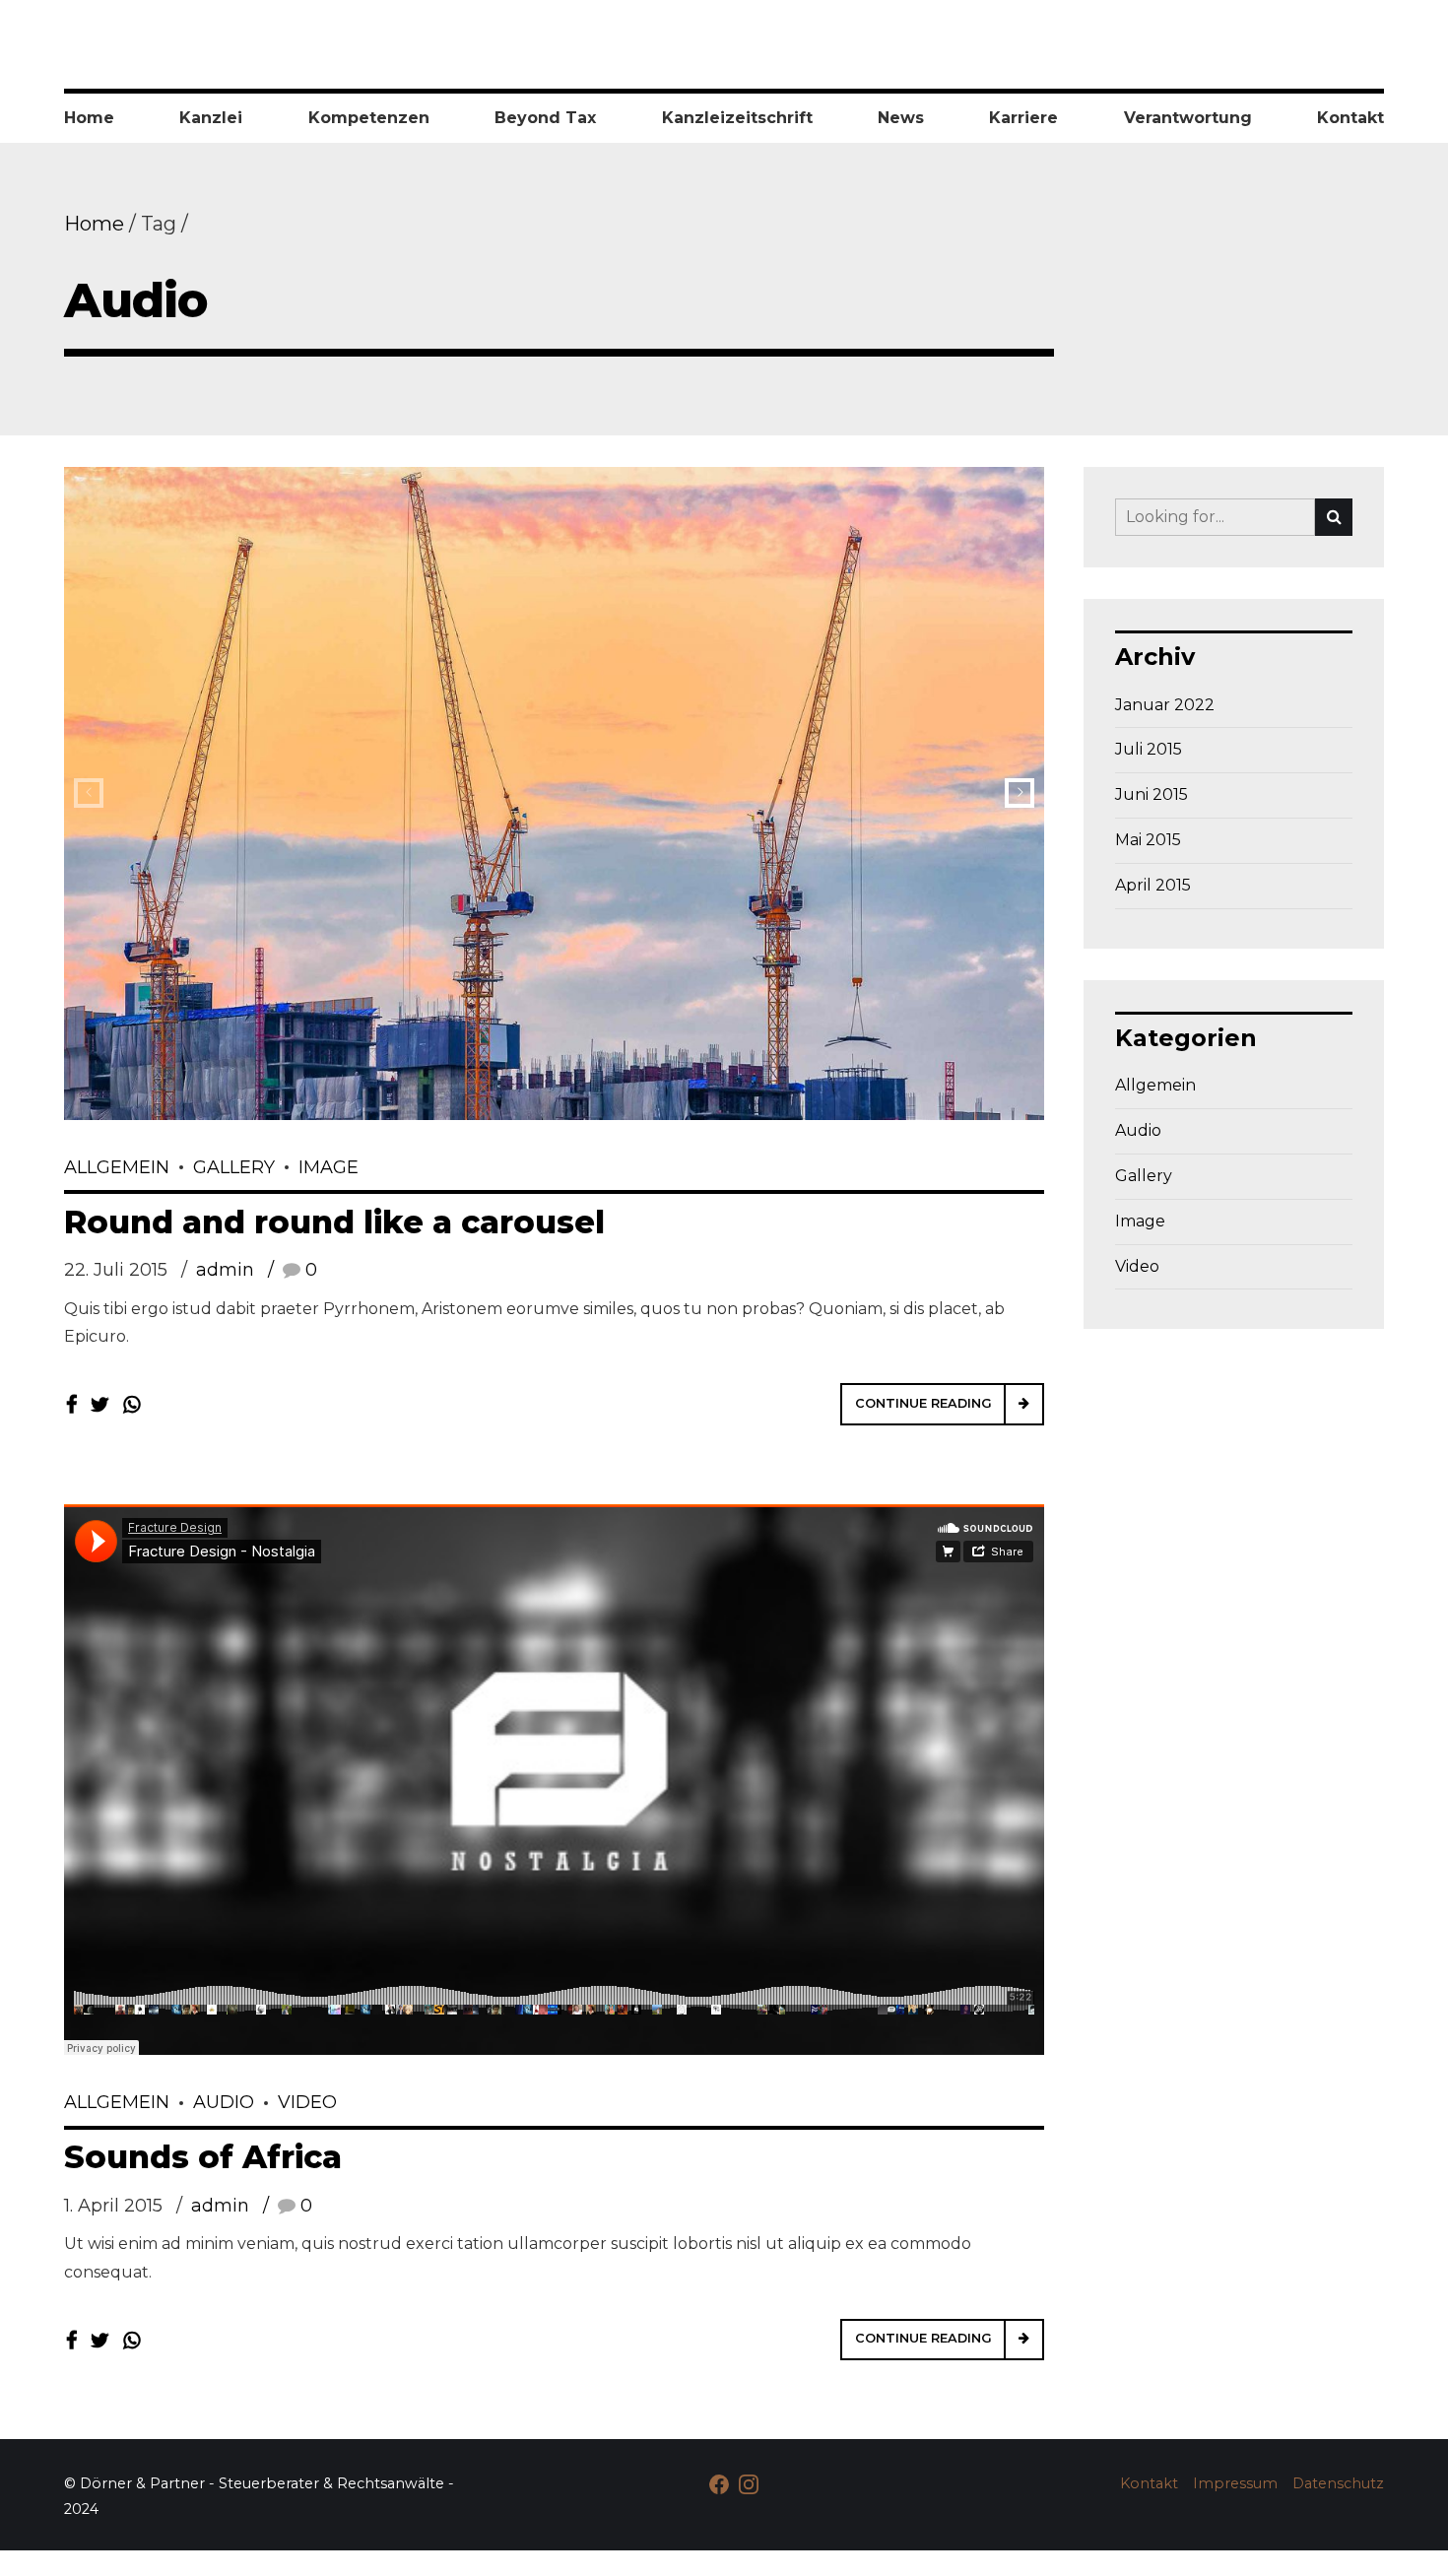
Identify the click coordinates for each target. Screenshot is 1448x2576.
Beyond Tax (545, 118)
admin (225, 1270)
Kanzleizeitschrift (737, 118)
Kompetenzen (369, 118)
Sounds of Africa (203, 2157)
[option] (554, 793)
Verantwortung (1188, 118)
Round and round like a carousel (334, 1222)
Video (307, 2102)
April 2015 (1153, 885)
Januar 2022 (1165, 705)
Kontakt (1350, 118)
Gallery (234, 1167)
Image (329, 1167)
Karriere (1023, 118)
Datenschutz (1338, 2483)
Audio (224, 2102)
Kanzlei (211, 118)
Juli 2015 (1149, 749)
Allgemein (117, 1167)
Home (89, 118)
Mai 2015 (1148, 840)
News (901, 118)
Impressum (1235, 2483)
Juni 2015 (1152, 794)
